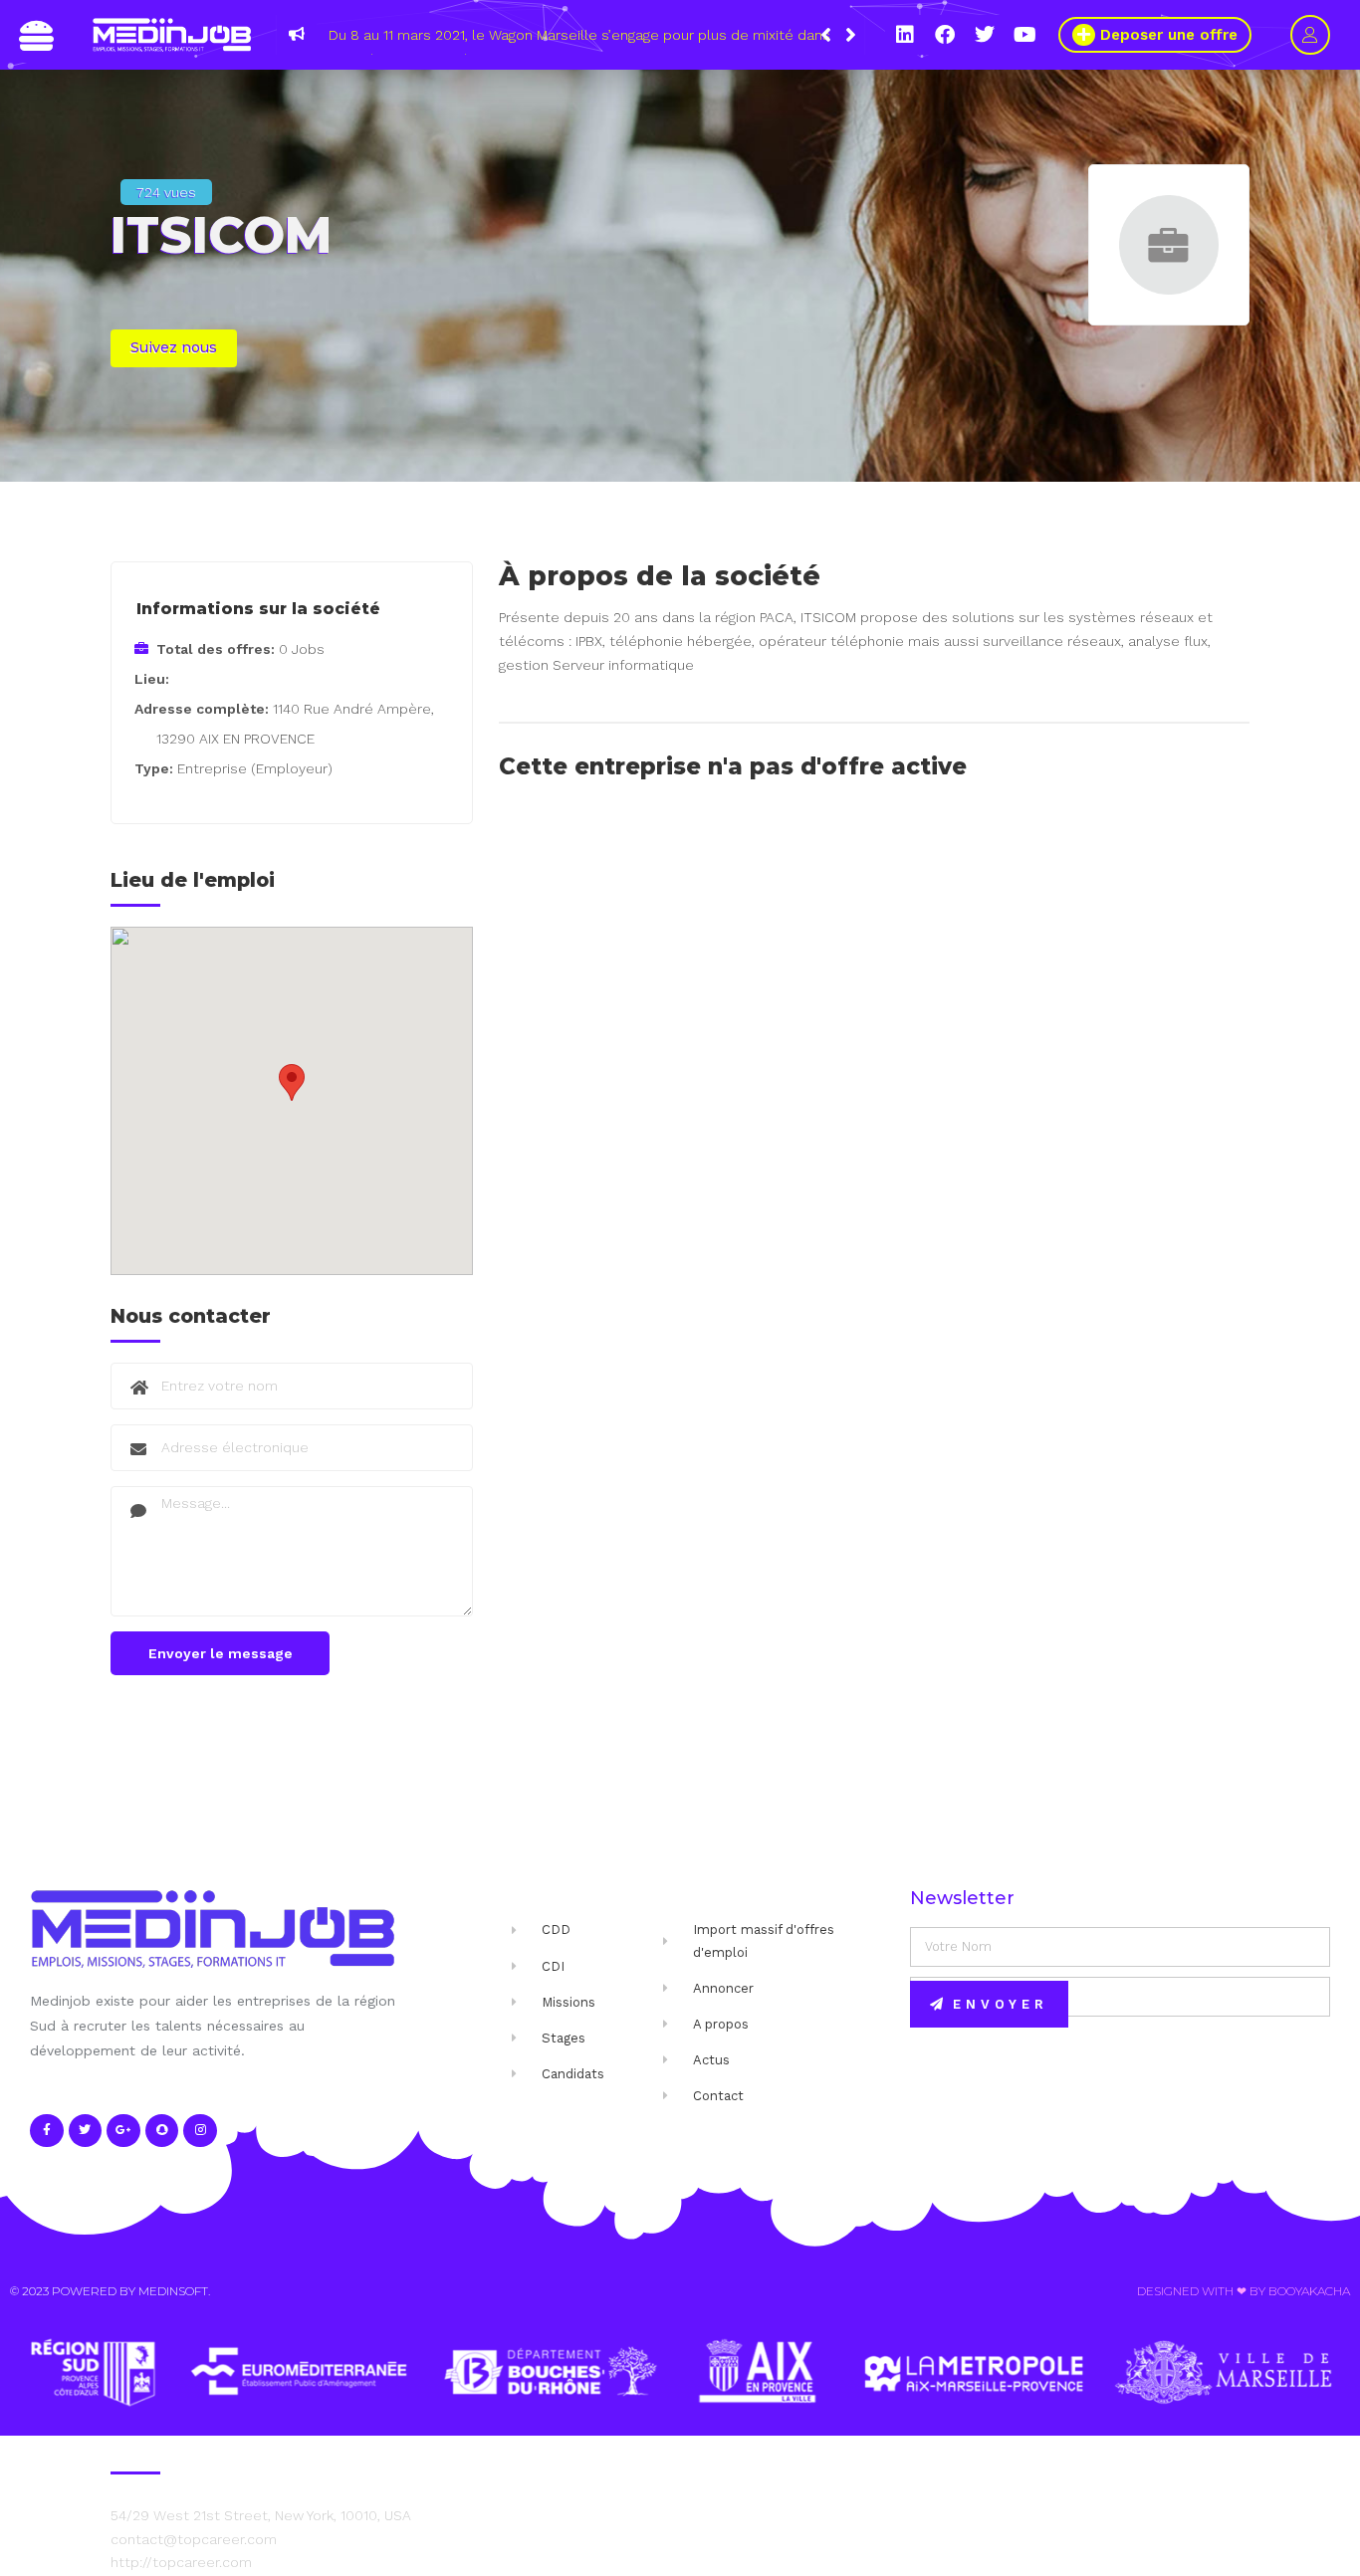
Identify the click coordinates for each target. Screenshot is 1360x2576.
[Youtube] (1024, 35)
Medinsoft (173, 2291)
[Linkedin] (905, 35)
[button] (851, 35)
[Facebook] (945, 35)
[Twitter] (985, 35)
